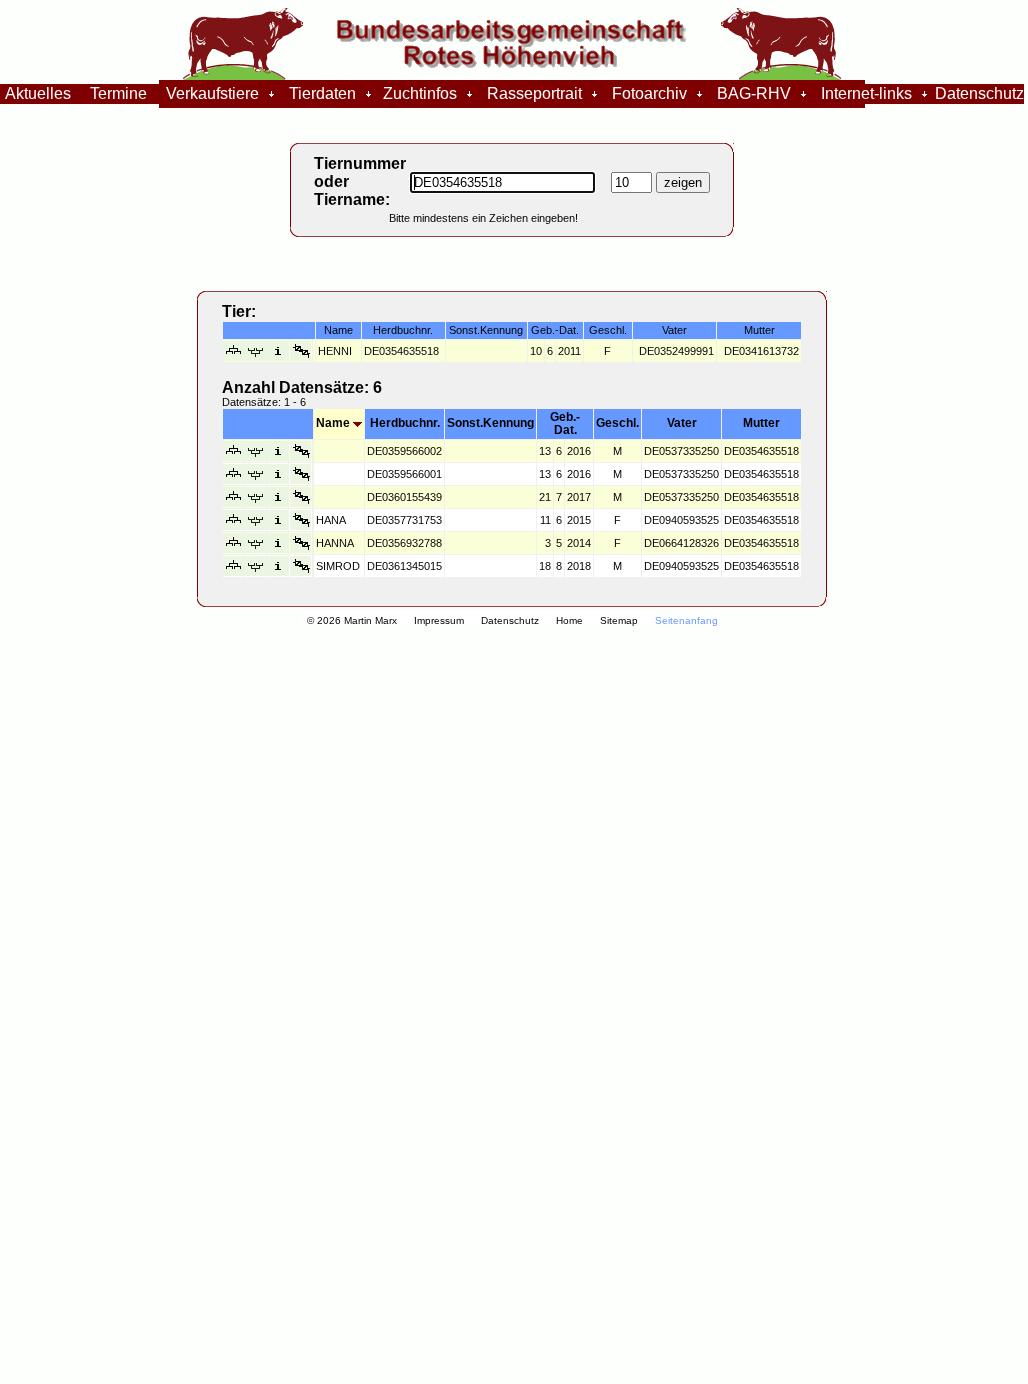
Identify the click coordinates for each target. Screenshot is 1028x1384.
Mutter (761, 423)
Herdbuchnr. (405, 423)
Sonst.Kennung (490, 423)
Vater (682, 423)
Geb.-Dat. (565, 423)
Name (334, 423)
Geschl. (617, 423)
